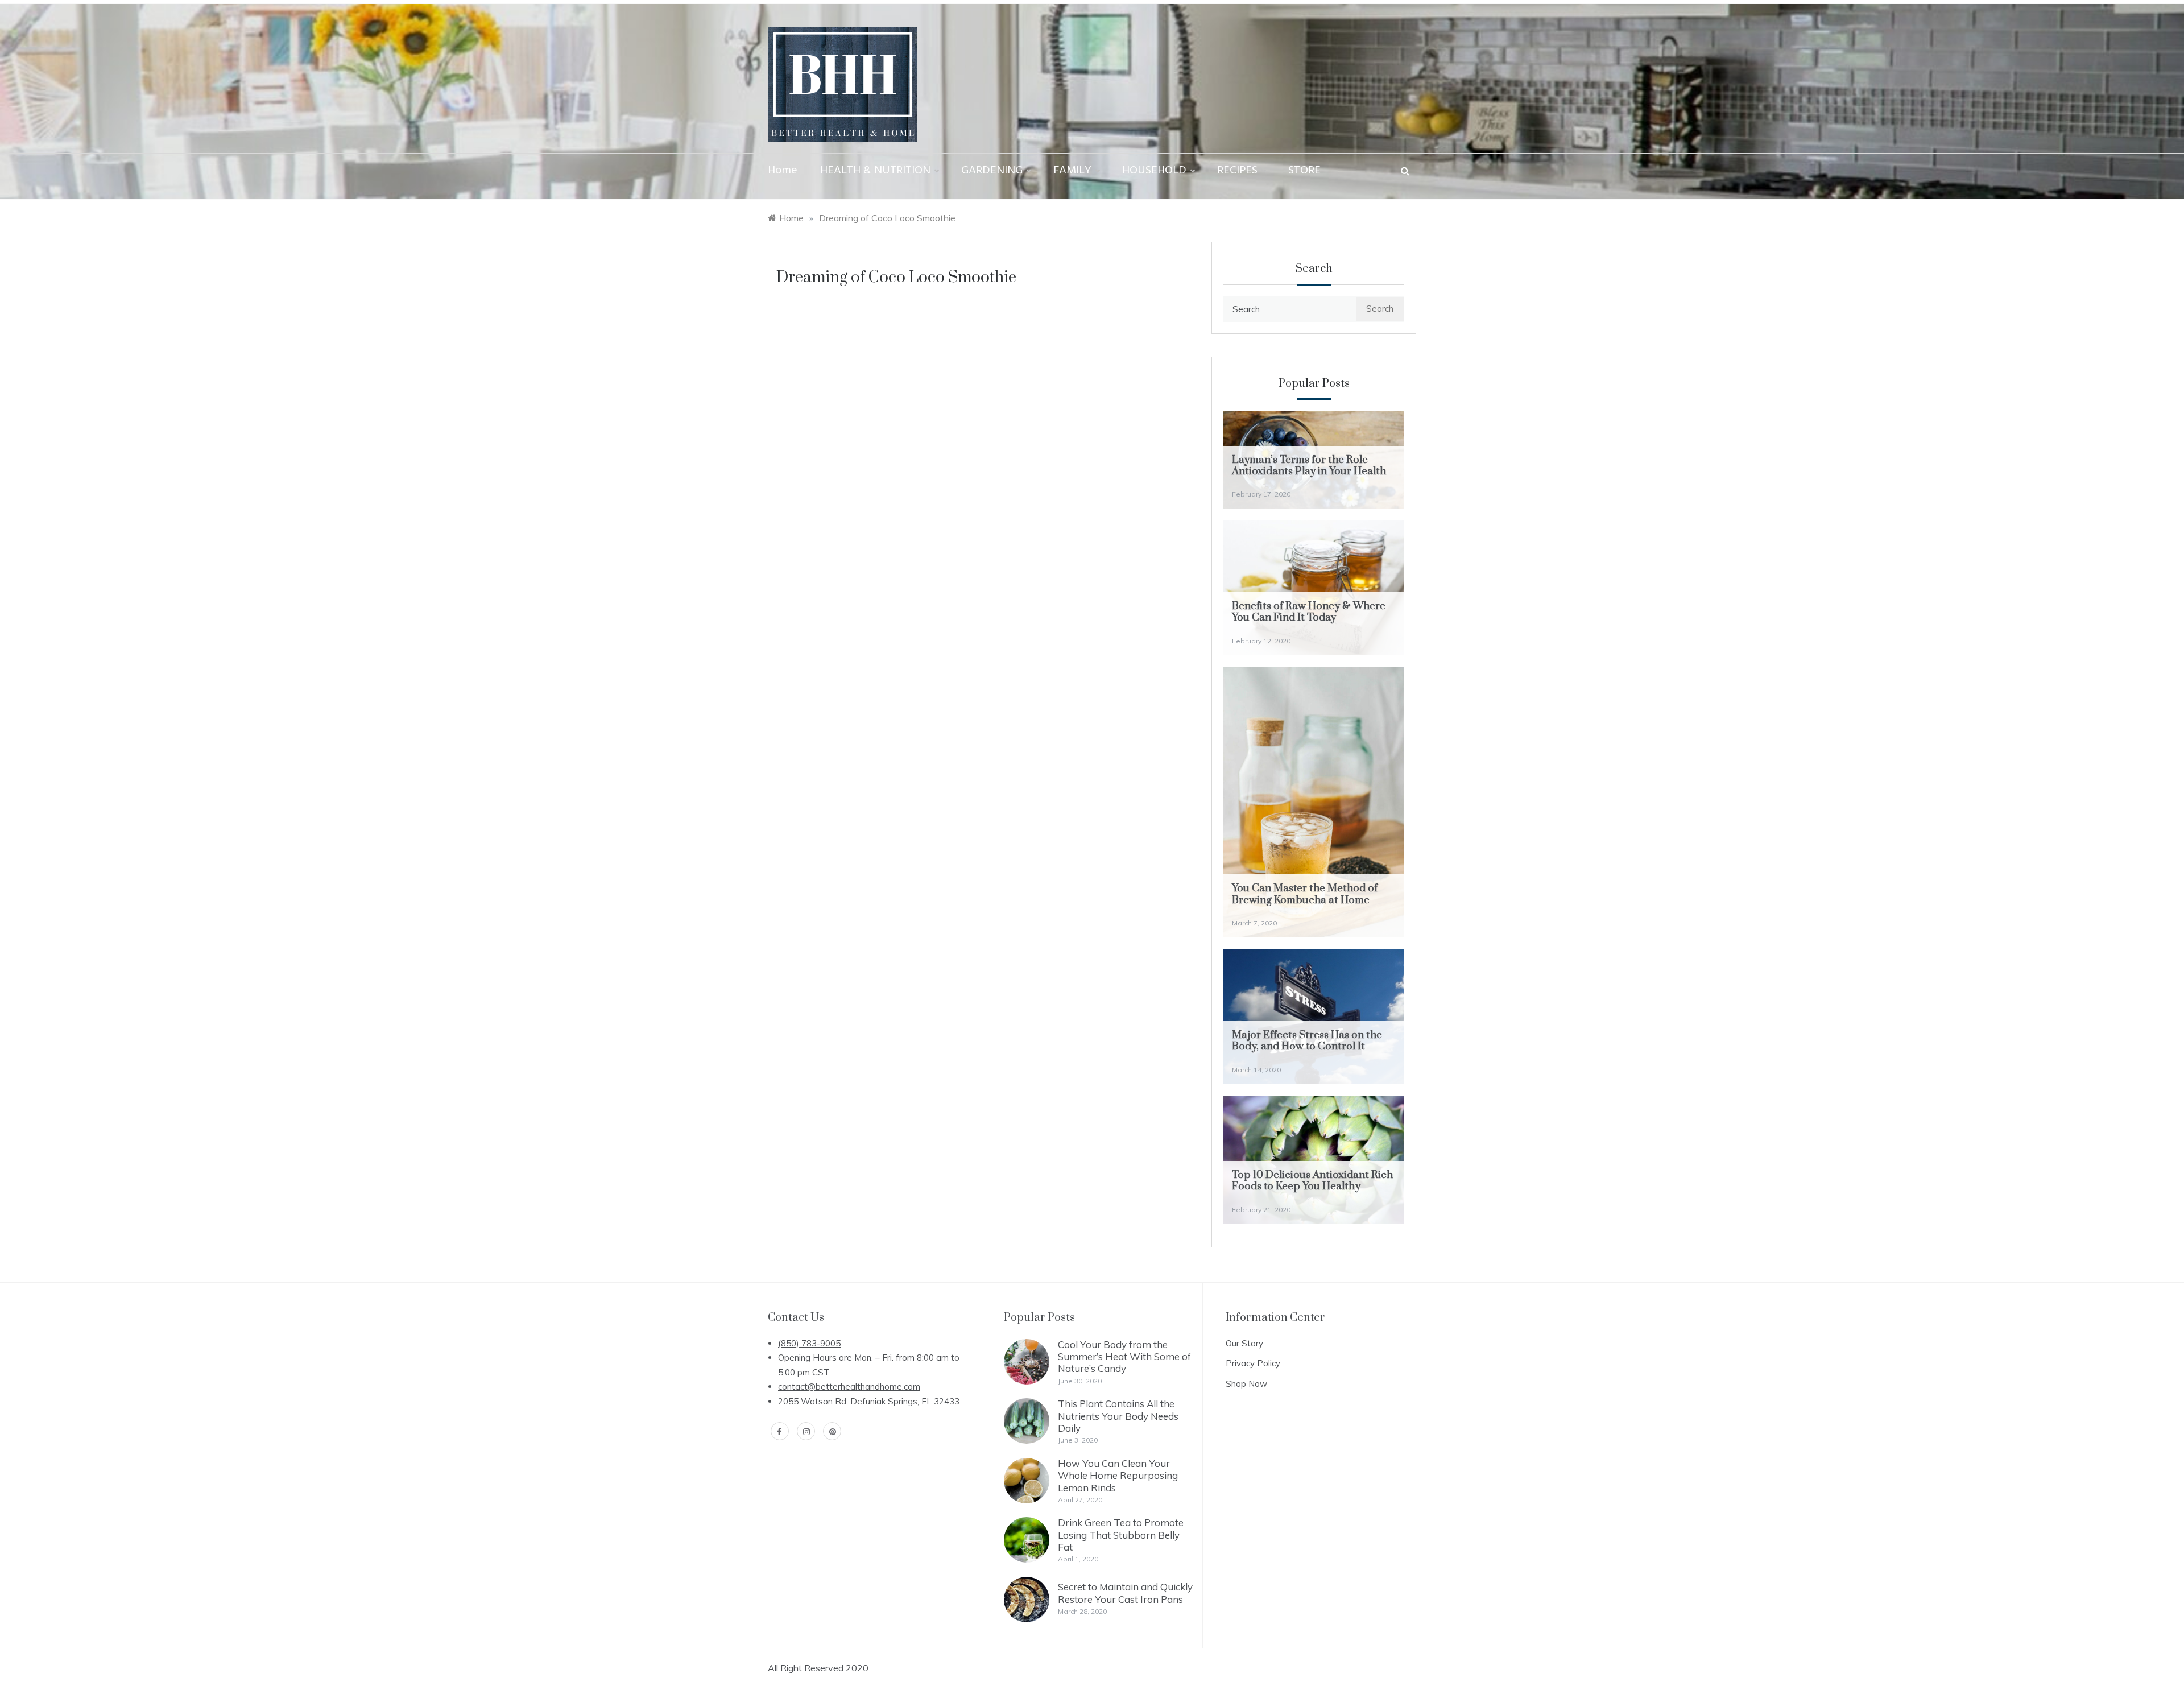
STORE (1304, 171)
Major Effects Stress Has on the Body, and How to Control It (1307, 1041)
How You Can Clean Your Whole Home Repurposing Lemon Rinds (1118, 1476)
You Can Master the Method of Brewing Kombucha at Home (1305, 894)
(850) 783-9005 (809, 1343)
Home (783, 171)
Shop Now (1246, 1384)
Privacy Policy (1253, 1363)
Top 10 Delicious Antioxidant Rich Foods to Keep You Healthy (1312, 1181)
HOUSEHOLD (1154, 171)
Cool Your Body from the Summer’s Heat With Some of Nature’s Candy (1124, 1357)
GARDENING (992, 171)
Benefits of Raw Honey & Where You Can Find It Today (1309, 612)
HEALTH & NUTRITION (875, 171)
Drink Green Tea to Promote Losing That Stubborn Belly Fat (1121, 1535)
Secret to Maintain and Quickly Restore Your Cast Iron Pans (1125, 1593)
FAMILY (1072, 171)
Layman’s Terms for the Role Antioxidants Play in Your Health (1309, 466)
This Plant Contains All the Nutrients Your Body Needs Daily (1118, 1416)
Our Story (1244, 1343)
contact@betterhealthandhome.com (849, 1387)
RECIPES (1237, 171)
